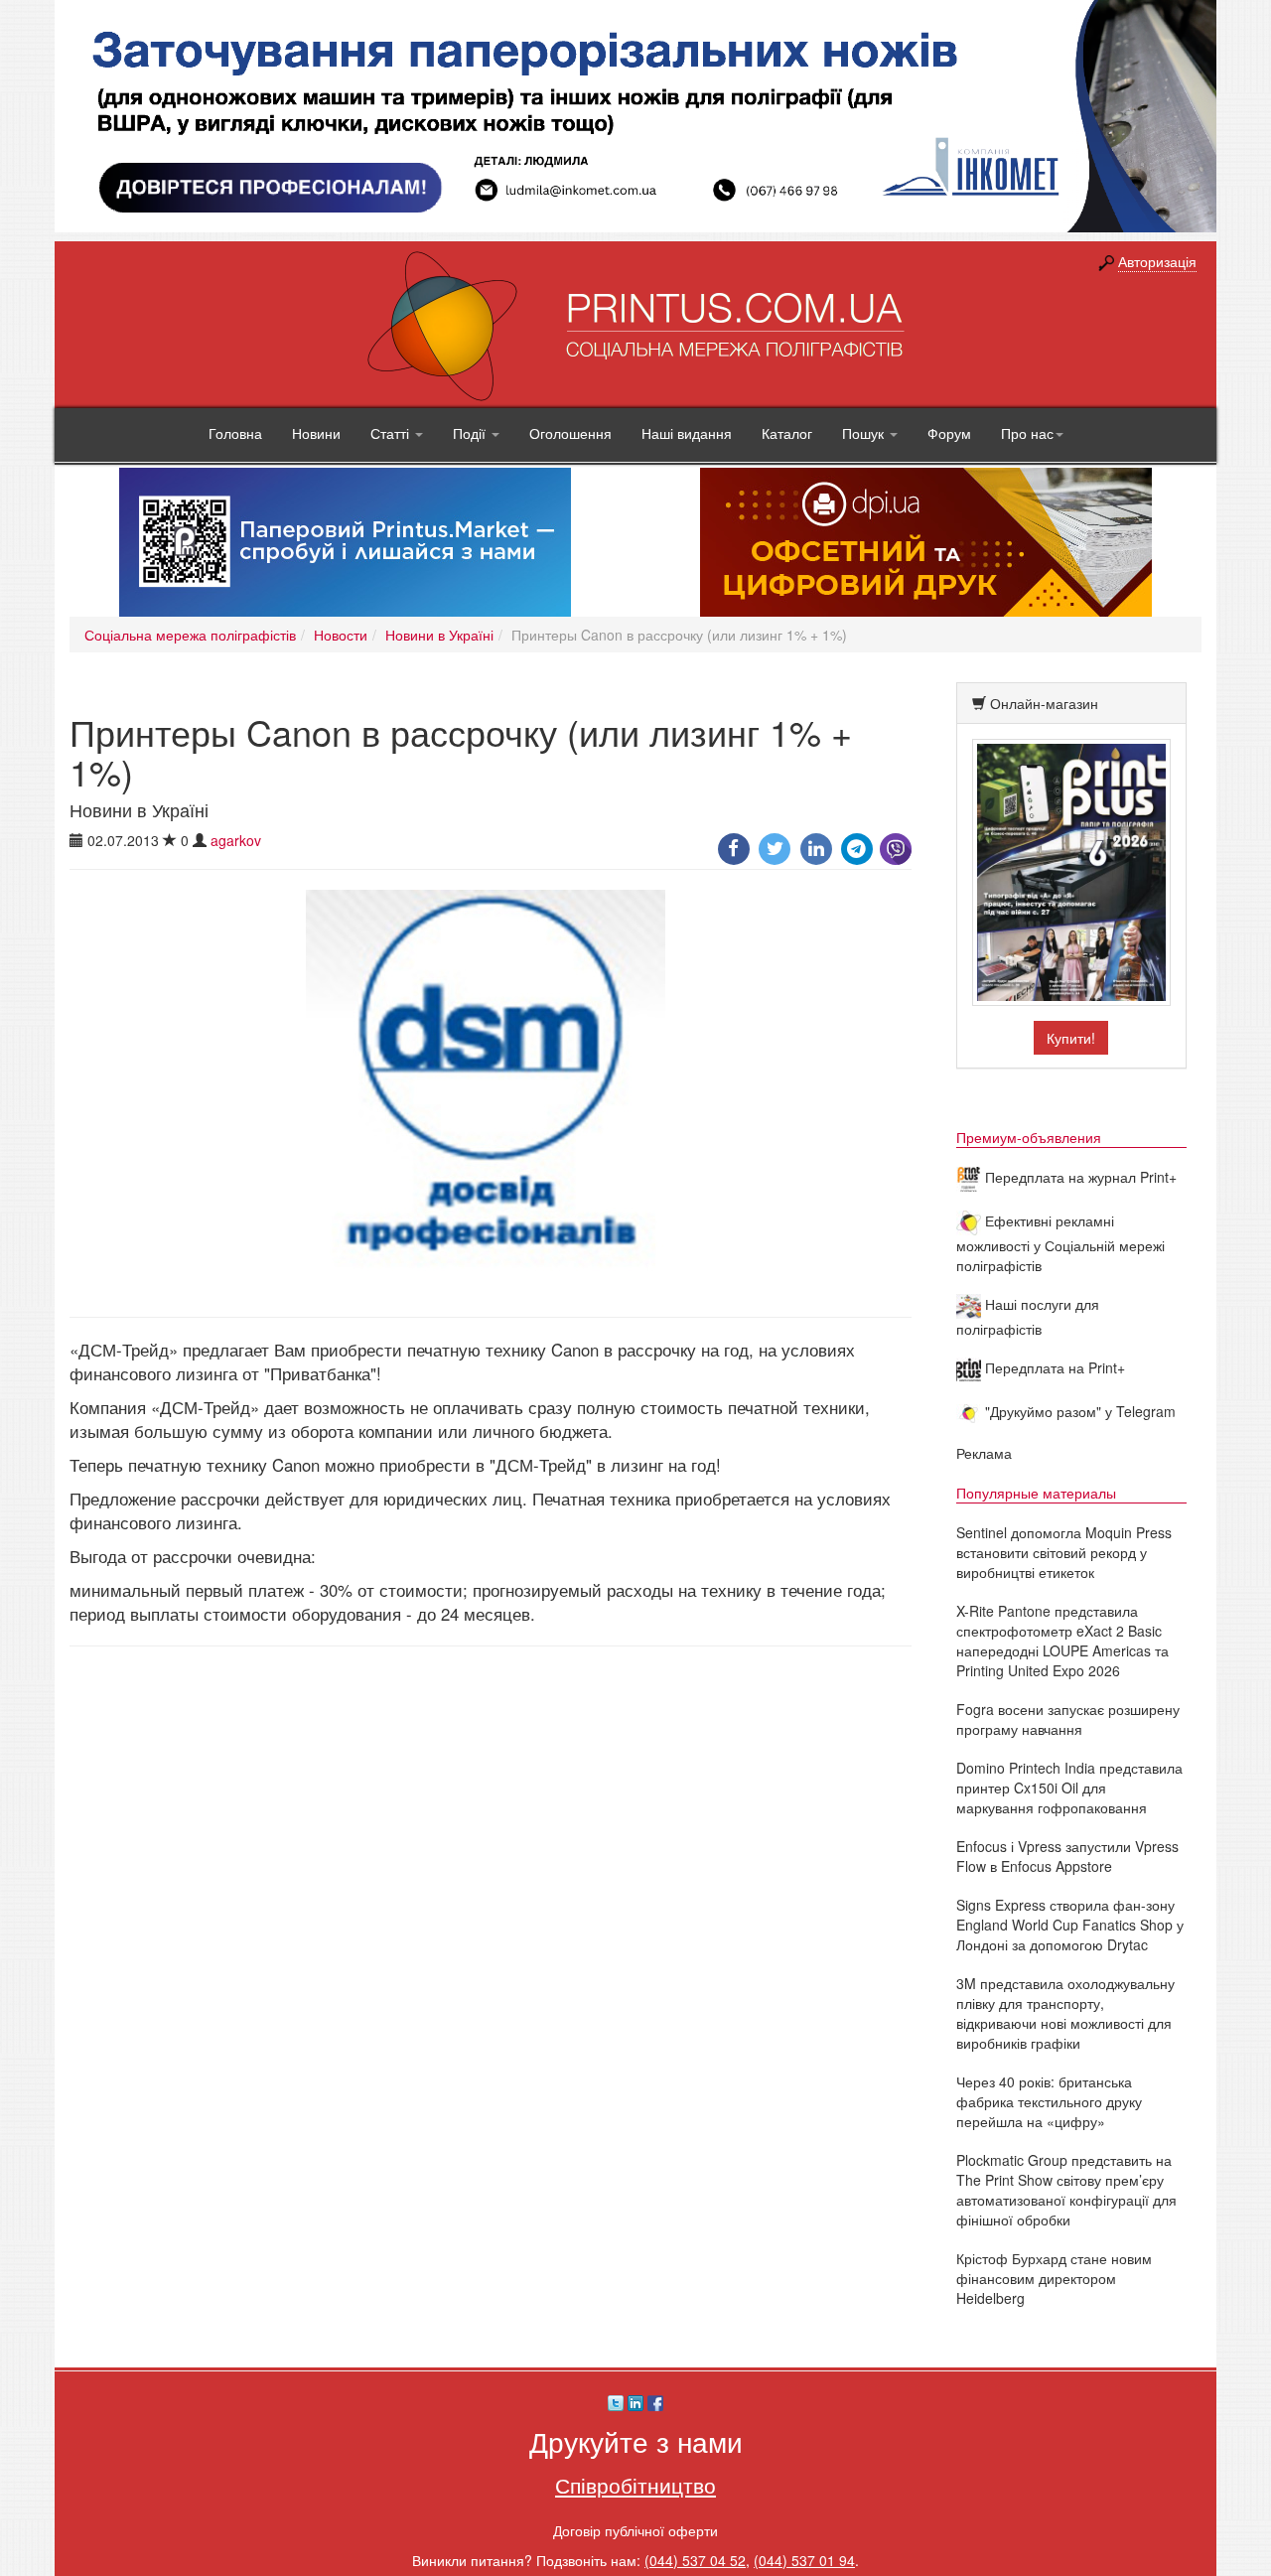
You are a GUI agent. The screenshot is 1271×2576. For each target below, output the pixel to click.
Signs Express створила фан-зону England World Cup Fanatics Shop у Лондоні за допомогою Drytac (1070, 1925)
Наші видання (687, 433)
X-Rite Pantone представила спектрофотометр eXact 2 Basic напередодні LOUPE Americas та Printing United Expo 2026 (1062, 1641)
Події (471, 433)
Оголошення (570, 433)
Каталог (787, 433)
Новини (316, 433)
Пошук (865, 433)
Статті (392, 433)
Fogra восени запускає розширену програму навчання (1068, 1719)
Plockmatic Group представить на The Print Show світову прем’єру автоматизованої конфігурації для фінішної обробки (1066, 2190)
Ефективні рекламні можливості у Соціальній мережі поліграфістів (1060, 1243)
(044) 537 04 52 (695, 2560)
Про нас (1027, 433)
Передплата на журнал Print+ (1079, 1177)
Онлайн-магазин (1044, 703)
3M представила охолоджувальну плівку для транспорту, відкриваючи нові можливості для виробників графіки (1065, 2013)
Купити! (1071, 1038)
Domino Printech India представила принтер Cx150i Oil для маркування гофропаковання (1069, 1788)
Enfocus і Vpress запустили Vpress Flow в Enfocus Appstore (1067, 1856)
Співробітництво (635, 2485)
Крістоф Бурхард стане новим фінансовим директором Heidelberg (1054, 2278)
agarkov (236, 840)
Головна (235, 433)
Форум (949, 433)
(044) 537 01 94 (804, 2560)
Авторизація (1157, 261)
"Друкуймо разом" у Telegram (1078, 1411)
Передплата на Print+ (1053, 1367)
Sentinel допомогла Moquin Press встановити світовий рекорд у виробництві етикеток (1064, 1552)
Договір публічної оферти (635, 2530)
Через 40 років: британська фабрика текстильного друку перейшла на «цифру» (1049, 2101)
